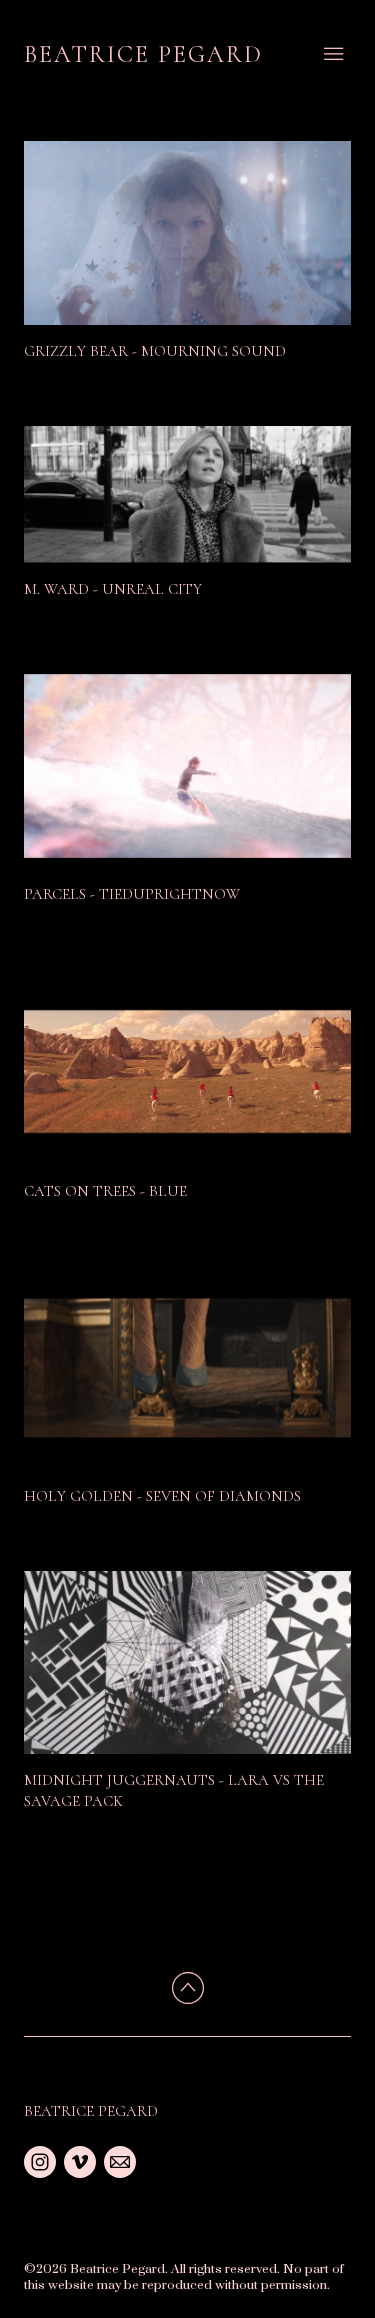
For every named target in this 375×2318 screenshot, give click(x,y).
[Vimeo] (80, 2162)
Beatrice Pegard (91, 2111)
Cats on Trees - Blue (105, 1191)
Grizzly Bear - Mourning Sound (155, 351)
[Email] (120, 2162)
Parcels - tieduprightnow (132, 894)
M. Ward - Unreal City (113, 589)
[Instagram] (40, 2162)
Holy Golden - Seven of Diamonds (162, 1496)
